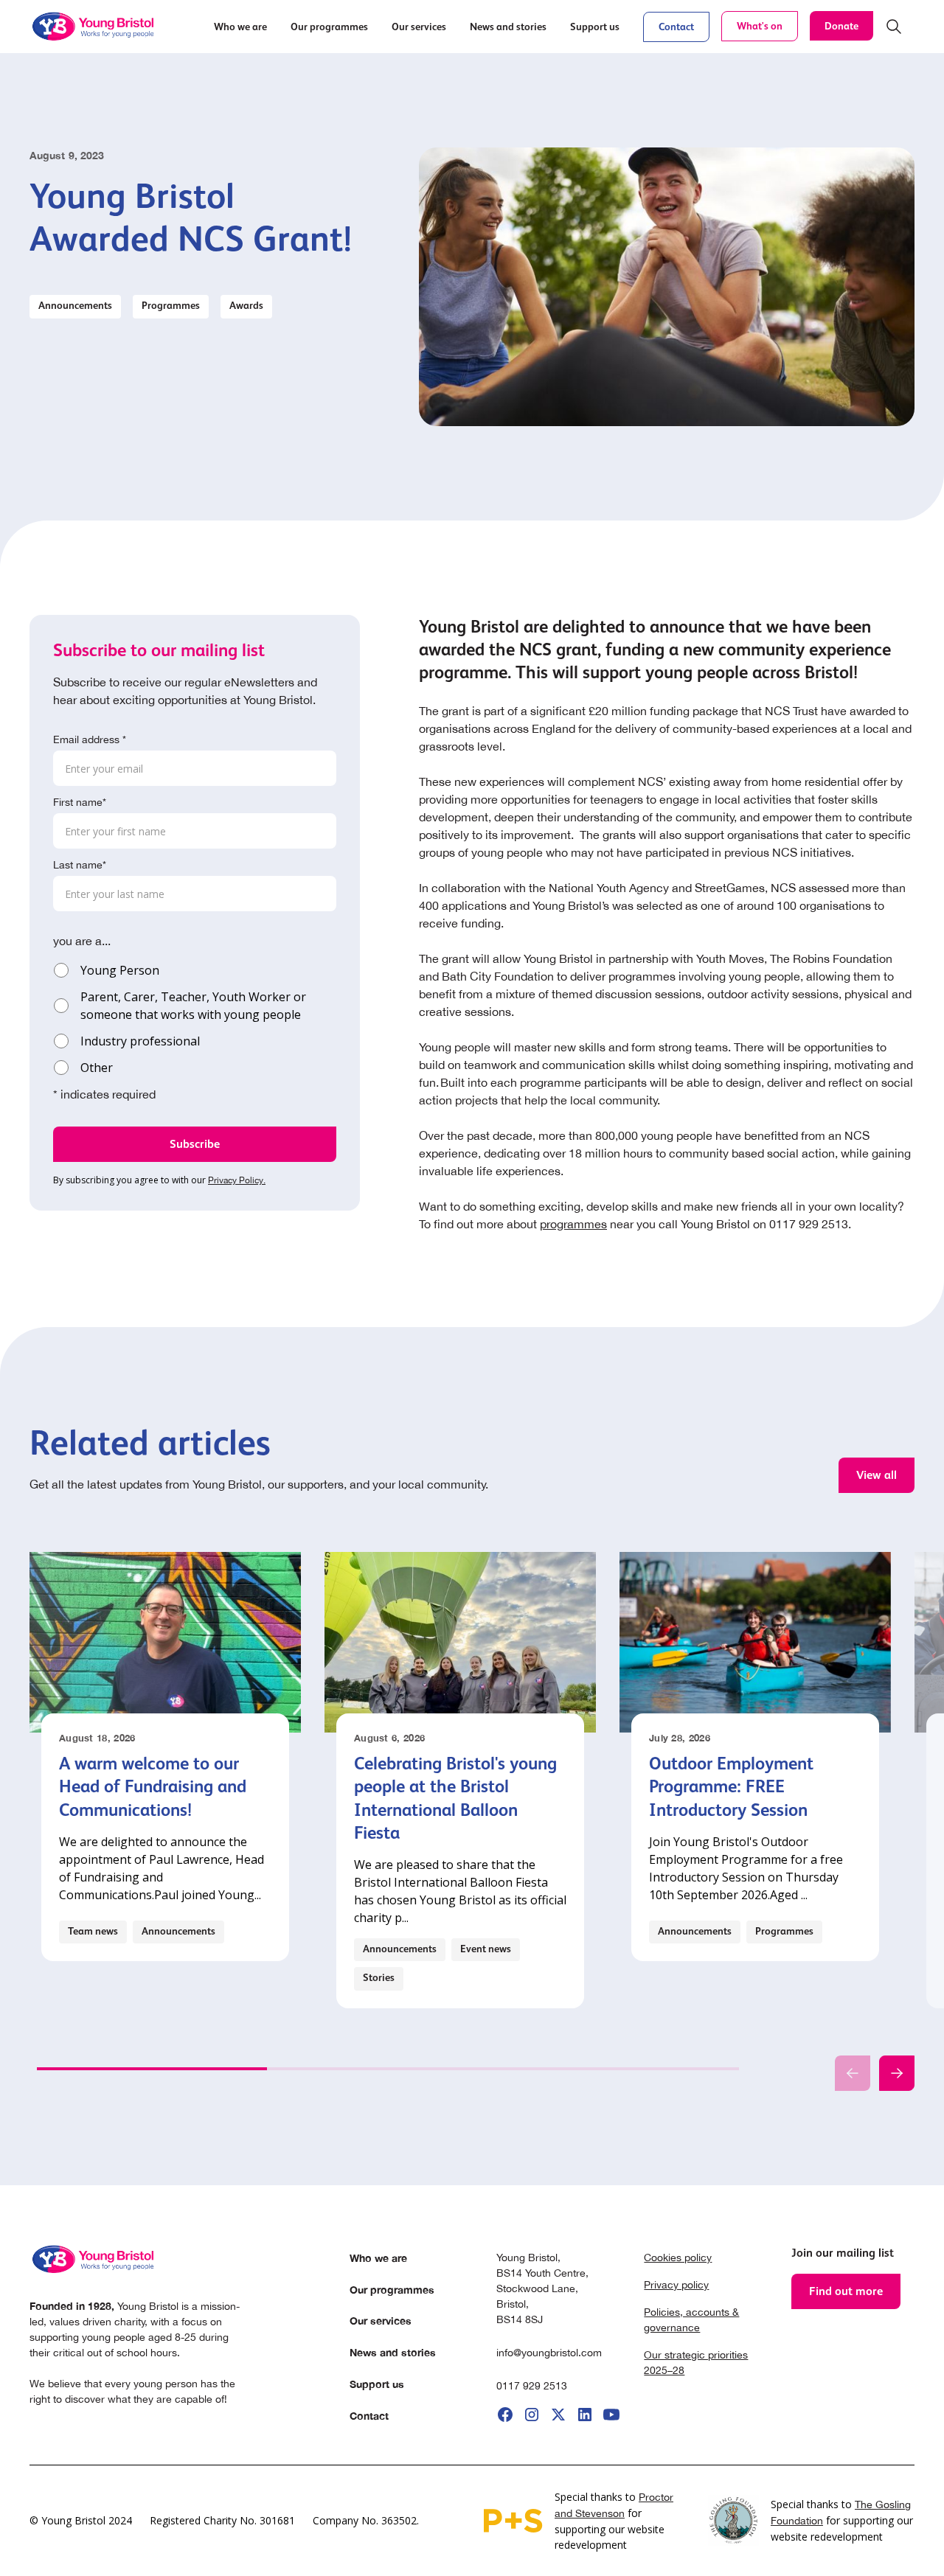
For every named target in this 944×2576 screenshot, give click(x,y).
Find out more (846, 2291)
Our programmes (392, 2290)
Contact (676, 27)
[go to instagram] (532, 2415)
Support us (377, 2384)
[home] (94, 27)
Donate (841, 26)
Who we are (378, 2258)
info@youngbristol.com (549, 2353)
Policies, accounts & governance (691, 2320)
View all (877, 1475)
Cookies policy (678, 2258)
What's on (760, 26)
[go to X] (558, 2415)
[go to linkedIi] (585, 2415)
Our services (381, 2321)
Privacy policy (676, 2285)
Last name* (80, 865)
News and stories (393, 2352)
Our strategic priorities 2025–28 (696, 2363)
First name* (80, 802)
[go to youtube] (611, 2415)
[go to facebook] (505, 2415)
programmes (573, 1224)
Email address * (90, 739)
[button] (240, 27)
